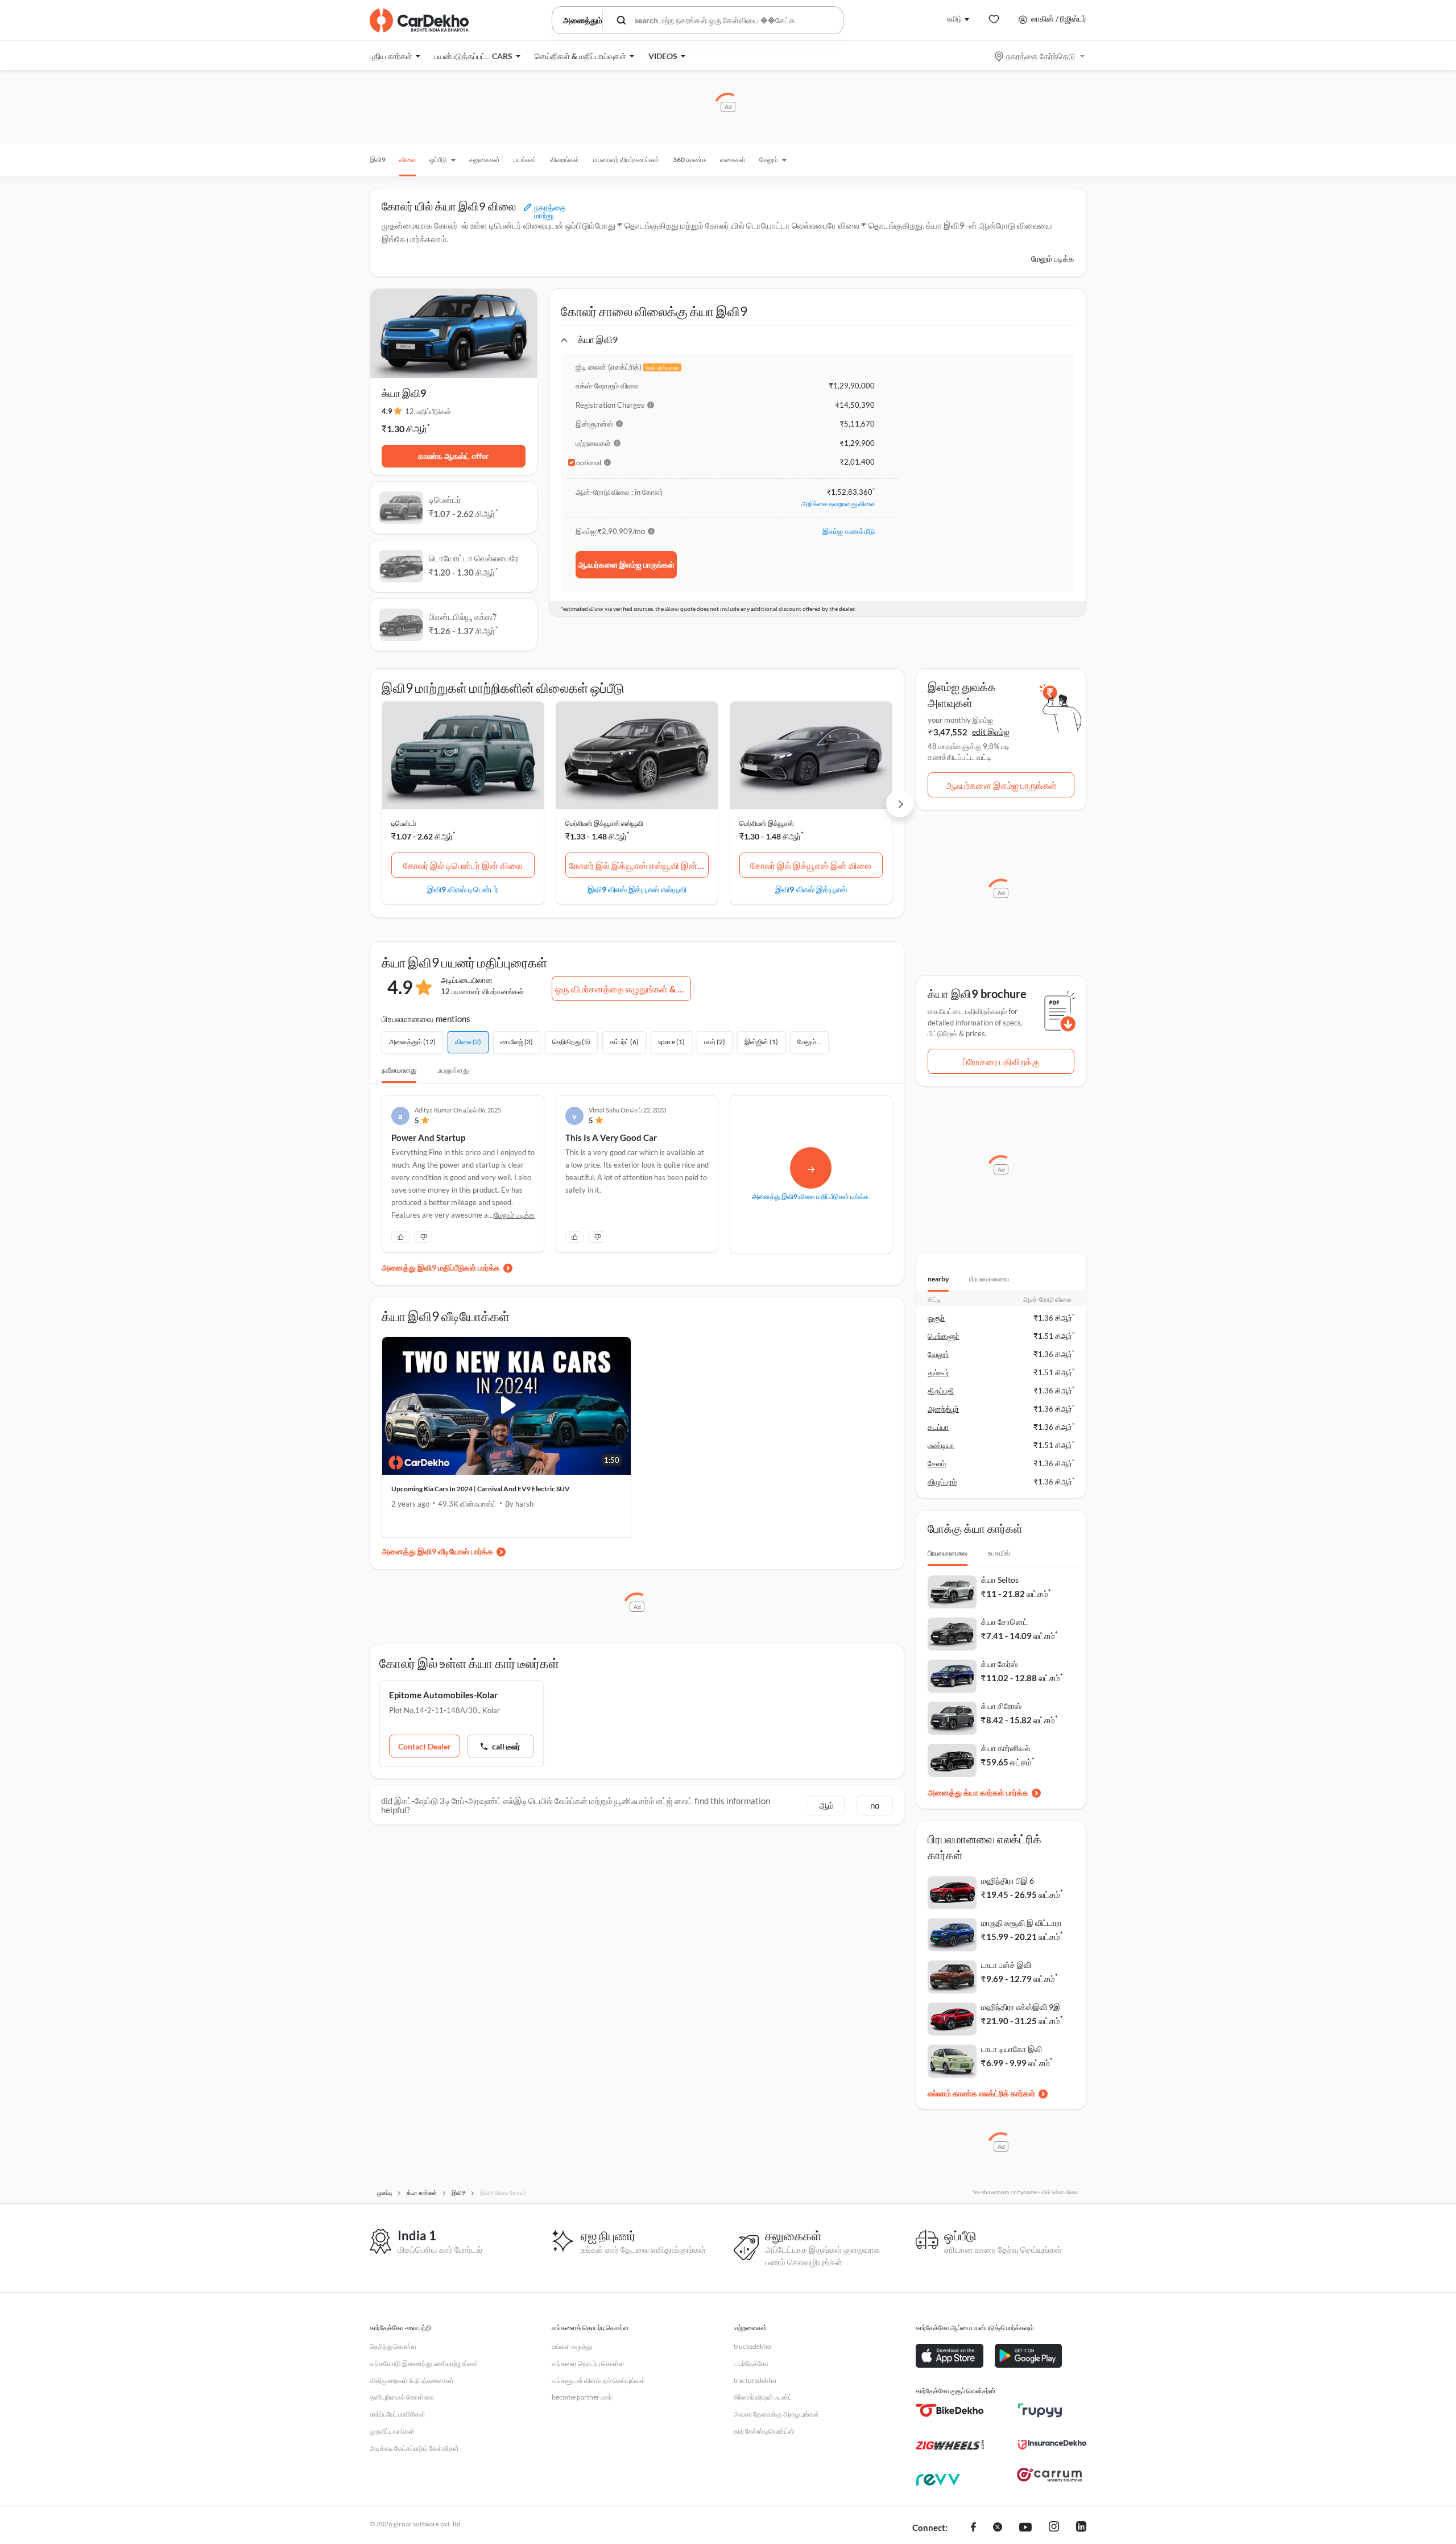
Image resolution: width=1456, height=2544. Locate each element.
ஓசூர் (936, 1318)
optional (589, 463)
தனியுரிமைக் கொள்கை (402, 2397)
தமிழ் (954, 18)
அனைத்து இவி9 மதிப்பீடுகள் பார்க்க (441, 1267)
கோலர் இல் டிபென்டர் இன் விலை (463, 865)
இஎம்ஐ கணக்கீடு (849, 531)
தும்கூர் (938, 1372)
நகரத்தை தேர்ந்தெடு (1041, 56)
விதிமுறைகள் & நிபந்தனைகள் (412, 2380)
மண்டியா (941, 1445)
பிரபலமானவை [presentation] (989, 1279)
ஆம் (826, 1805)
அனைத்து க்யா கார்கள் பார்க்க (978, 1792)
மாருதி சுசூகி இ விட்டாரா (1021, 1923)
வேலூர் (938, 1354)
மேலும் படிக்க (1053, 258)
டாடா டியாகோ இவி (1012, 2049)
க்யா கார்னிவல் (1006, 1748)
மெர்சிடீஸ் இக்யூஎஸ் (767, 823)
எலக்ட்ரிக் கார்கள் (1007, 2093)
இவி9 (378, 160)
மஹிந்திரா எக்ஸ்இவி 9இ (1021, 2007)
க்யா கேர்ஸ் (999, 1664)
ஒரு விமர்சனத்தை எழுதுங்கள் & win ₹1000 (623, 989)
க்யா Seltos (1000, 1580)
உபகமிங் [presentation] (999, 1553)
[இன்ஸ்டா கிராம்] (1054, 2528)
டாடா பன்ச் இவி (1006, 1965)
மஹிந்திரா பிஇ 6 (1008, 1881)
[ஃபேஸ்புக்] (973, 2528)
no (875, 1805)
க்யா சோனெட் (1004, 1622)
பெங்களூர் (944, 1336)
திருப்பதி (941, 1391)
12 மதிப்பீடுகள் (428, 411)
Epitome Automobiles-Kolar (443, 1695)
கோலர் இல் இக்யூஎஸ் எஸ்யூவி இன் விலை (639, 865)
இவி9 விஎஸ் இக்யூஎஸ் (811, 889)
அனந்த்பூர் (943, 1409)
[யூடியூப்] (1025, 2528)
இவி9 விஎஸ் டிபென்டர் (463, 889)
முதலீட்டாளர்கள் (392, 2431)
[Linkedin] (1081, 2528)
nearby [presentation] (938, 1279)
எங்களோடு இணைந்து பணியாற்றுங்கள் (424, 2363)
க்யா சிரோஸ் (1001, 1706)
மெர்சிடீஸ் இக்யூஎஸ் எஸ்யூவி (604, 823)
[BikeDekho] (950, 2410)
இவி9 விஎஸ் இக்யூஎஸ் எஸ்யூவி (637, 889)
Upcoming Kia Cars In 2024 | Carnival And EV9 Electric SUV (481, 1489)
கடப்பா (938, 1427)
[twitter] (998, 2528)
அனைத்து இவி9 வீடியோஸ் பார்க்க (437, 1551)
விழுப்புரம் (942, 1482)
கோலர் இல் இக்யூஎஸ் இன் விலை (811, 865)
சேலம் (937, 1463)
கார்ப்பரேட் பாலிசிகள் (398, 2414)
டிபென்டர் (404, 823)
